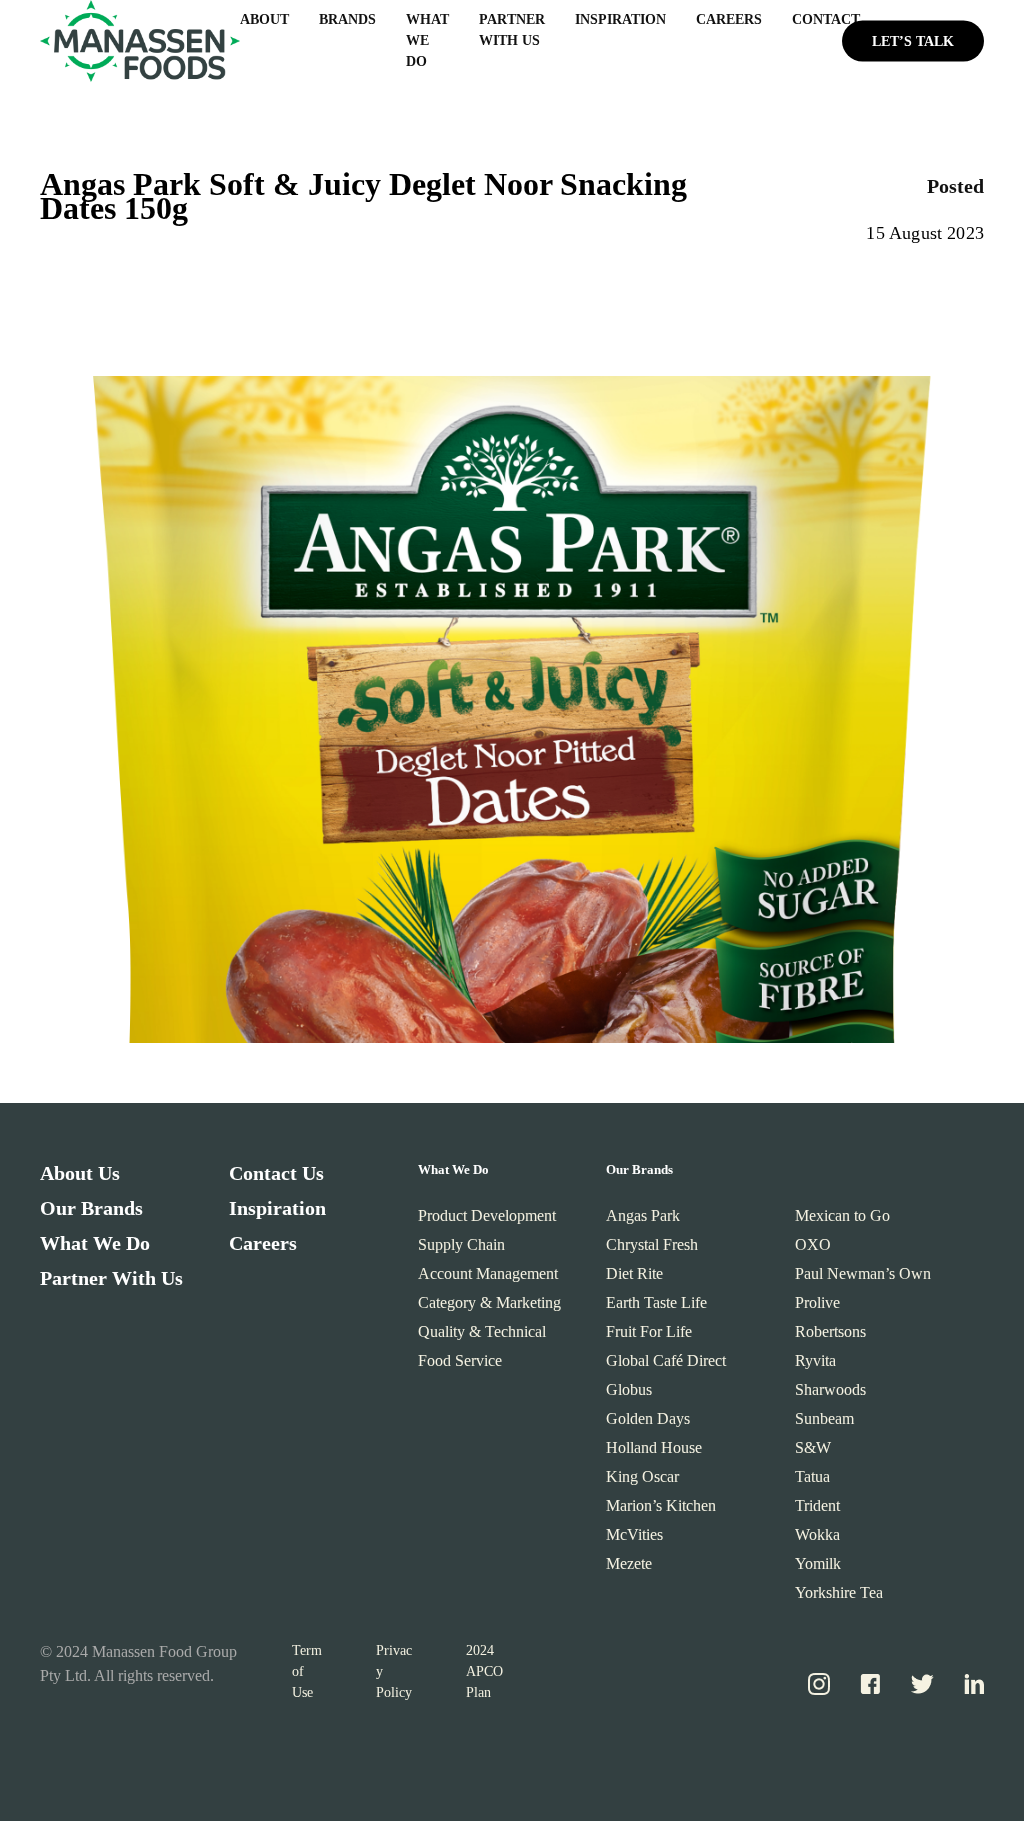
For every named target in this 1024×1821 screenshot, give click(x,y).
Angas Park (643, 1215)
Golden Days (648, 1418)
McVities (634, 1534)
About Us (80, 1173)
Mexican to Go (842, 1215)
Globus (629, 1389)
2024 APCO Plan (484, 1671)
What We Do (95, 1243)
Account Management (488, 1273)
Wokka (817, 1534)
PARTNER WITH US (512, 30)
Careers (263, 1243)
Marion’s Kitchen (661, 1505)
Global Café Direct (666, 1360)
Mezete (629, 1563)
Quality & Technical (482, 1331)
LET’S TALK (913, 40)
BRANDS (347, 19)
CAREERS (729, 19)
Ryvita (815, 1360)
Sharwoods (830, 1389)
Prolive (817, 1302)
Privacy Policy (394, 1671)
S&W (813, 1447)
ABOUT (264, 19)
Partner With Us (111, 1278)
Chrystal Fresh (652, 1244)
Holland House (654, 1447)
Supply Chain (461, 1244)
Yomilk (818, 1563)
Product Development (487, 1215)
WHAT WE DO (427, 40)
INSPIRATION (620, 19)
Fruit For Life (649, 1331)
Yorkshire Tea (839, 1592)
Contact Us (276, 1173)
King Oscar (642, 1476)
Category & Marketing (489, 1302)
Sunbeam (824, 1418)
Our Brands (91, 1208)
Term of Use (307, 1671)
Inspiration (277, 1208)
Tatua (812, 1476)
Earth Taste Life (656, 1302)
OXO (813, 1244)
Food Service (460, 1360)
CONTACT (826, 19)
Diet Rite (634, 1273)
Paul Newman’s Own (863, 1273)
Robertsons (830, 1331)
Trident (817, 1505)
